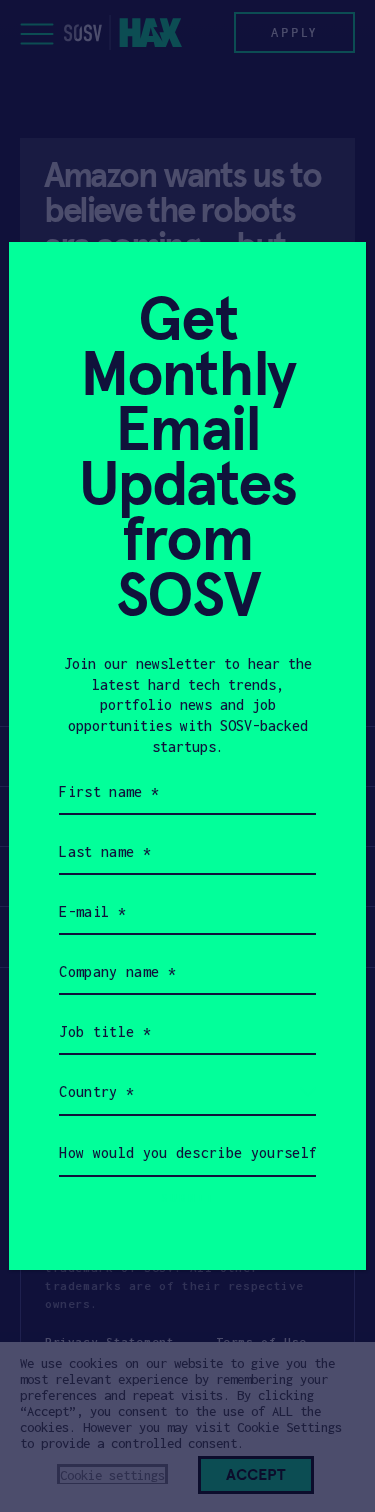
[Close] (326, 281)
